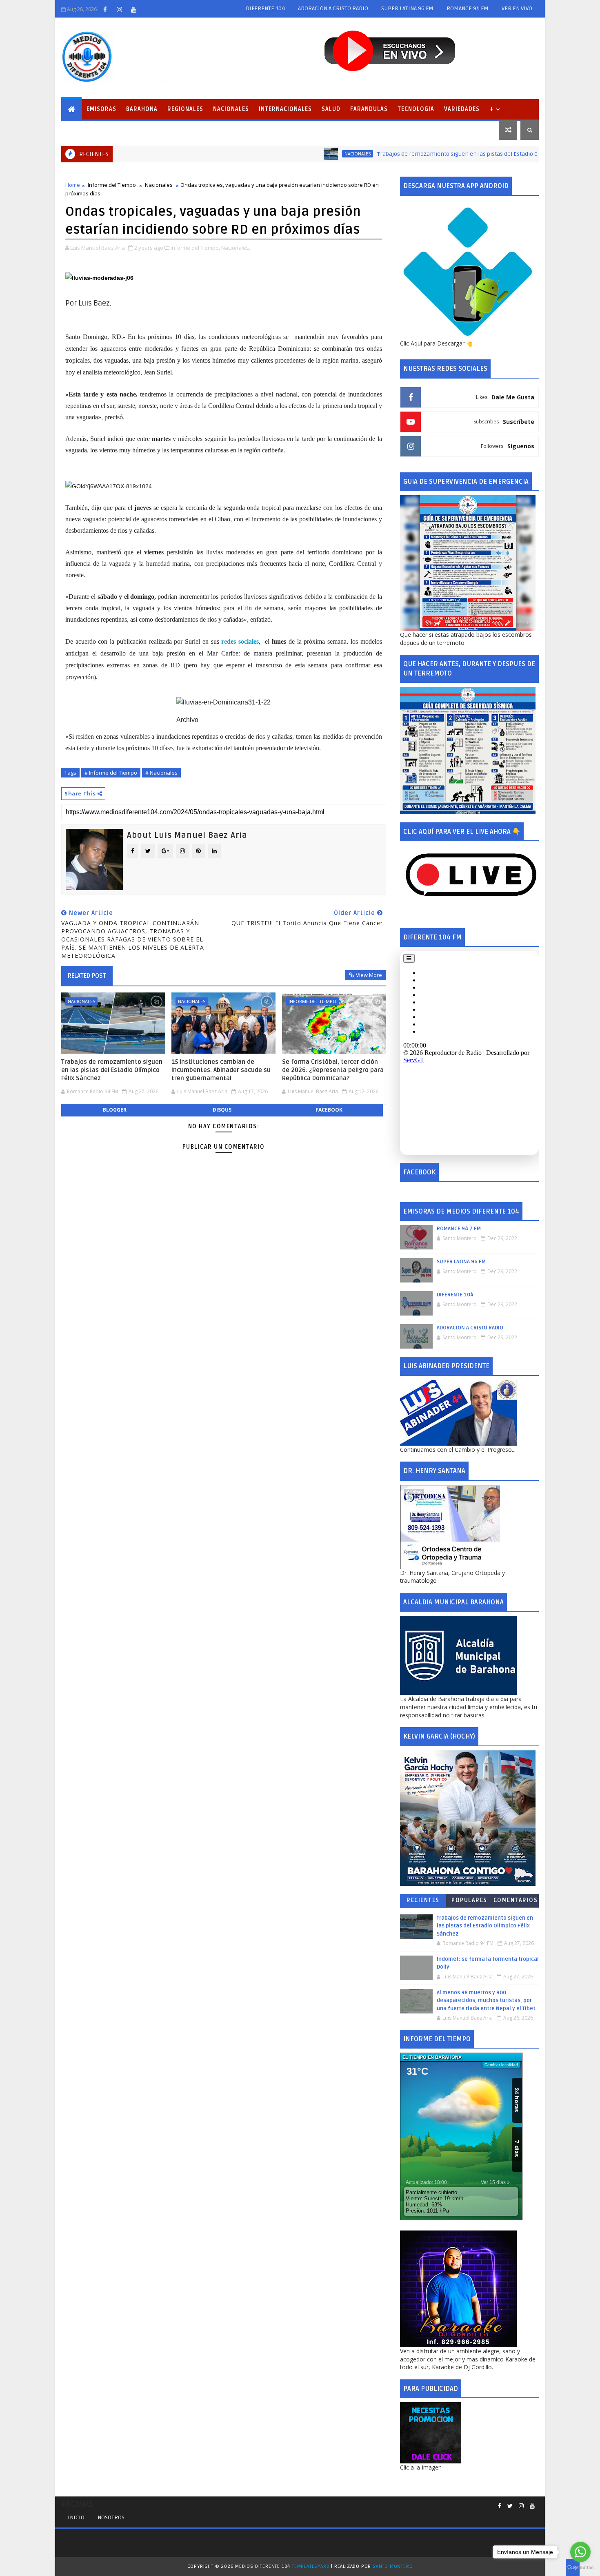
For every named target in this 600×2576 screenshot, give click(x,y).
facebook (329, 1110)
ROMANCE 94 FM (468, 8)
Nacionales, (236, 248)
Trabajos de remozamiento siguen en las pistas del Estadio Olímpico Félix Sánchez (426, 154)
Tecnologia (416, 109)
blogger (115, 1110)
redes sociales (240, 641)
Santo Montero (393, 2566)
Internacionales (285, 109)
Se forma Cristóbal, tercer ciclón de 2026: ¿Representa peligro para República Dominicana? (333, 1070)
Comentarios (516, 1900)
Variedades (462, 109)
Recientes (423, 1900)
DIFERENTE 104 (265, 8)
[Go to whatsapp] (580, 2552)
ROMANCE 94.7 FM (459, 1229)
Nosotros (111, 2517)
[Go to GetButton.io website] (580, 2568)
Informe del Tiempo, (195, 248)
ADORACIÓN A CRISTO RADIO (333, 8)
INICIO (76, 2517)
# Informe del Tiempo (111, 773)
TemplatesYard (311, 2566)
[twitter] (510, 2506)
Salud (331, 109)
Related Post (87, 976)
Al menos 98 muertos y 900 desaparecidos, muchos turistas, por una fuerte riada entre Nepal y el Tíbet (486, 2001)
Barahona (142, 109)
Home (73, 185)
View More (369, 975)
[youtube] (133, 9)
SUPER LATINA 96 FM (407, 8)
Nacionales (231, 109)
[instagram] (119, 9)
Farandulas (369, 109)
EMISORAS (101, 109)
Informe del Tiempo (112, 185)
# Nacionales (161, 773)
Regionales (185, 109)
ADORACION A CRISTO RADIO (470, 1328)
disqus (222, 1110)
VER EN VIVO (517, 8)
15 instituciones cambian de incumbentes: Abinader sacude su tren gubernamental (221, 1070)
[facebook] (105, 9)
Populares (469, 1900)
